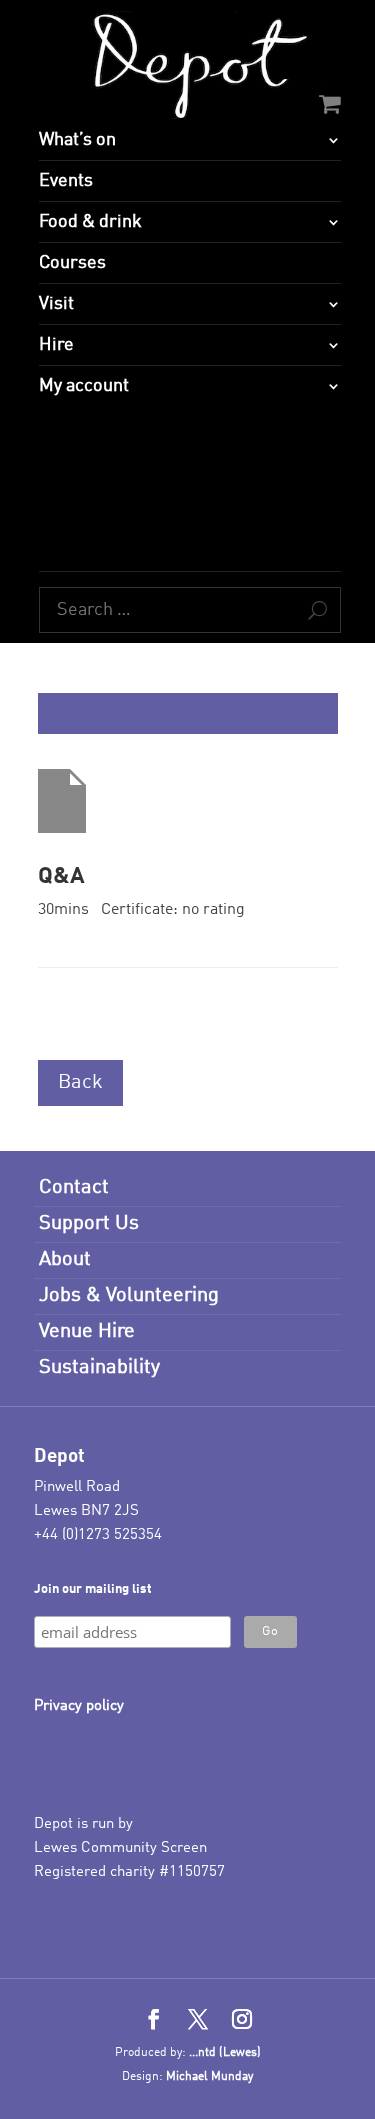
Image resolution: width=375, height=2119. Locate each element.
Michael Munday (209, 2077)
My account (84, 386)
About (65, 1260)
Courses (72, 263)
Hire (56, 345)
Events (66, 181)
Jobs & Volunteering (129, 1296)
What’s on (77, 140)
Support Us (89, 1224)
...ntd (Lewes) (225, 2053)
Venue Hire (87, 1332)
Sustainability (99, 1368)
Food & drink (90, 222)
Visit (56, 304)
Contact (74, 1188)
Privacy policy (79, 1706)
